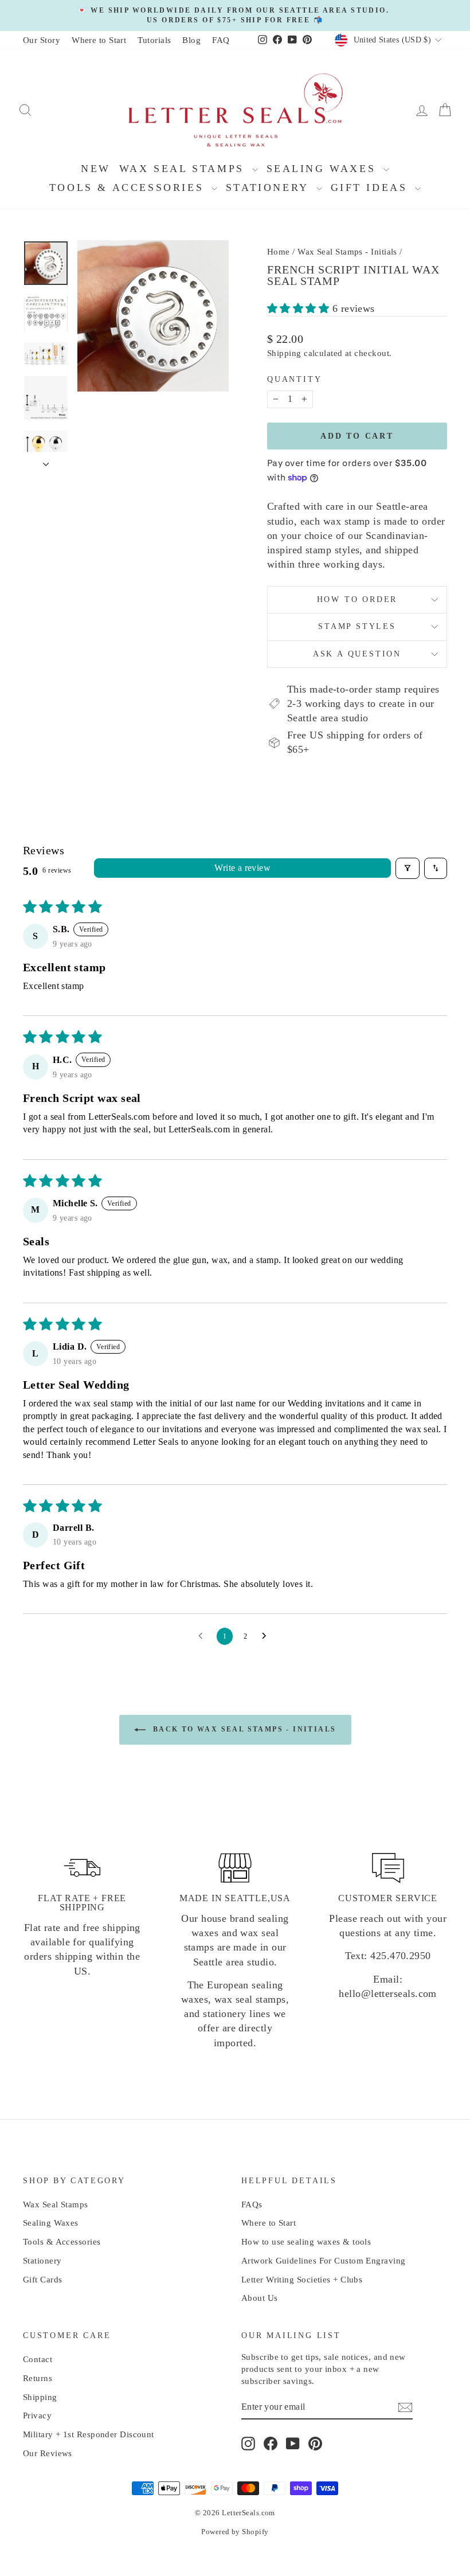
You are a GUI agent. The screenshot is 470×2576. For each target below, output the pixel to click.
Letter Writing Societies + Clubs (302, 2280)
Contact (38, 2359)
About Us (260, 2298)
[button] (300, 308)
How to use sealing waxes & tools (306, 2242)
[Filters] (408, 868)
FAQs (252, 2204)
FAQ (221, 40)
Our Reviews (48, 2453)
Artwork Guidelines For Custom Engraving (324, 2261)
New (96, 169)
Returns (38, 2378)
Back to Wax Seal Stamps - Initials (243, 1729)
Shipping (284, 353)
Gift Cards (43, 2280)
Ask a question (357, 654)
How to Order (357, 599)
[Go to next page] (267, 1636)
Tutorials (154, 40)
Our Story (42, 40)
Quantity (294, 379)
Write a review (242, 868)
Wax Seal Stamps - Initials (347, 252)
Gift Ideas (372, 187)
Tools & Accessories (129, 187)
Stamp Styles (357, 626)
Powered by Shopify (235, 2532)
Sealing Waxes (324, 169)
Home (279, 252)
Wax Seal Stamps (184, 169)
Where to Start (99, 40)
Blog (191, 40)
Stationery (270, 187)
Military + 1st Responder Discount (89, 2434)
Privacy (37, 2415)
